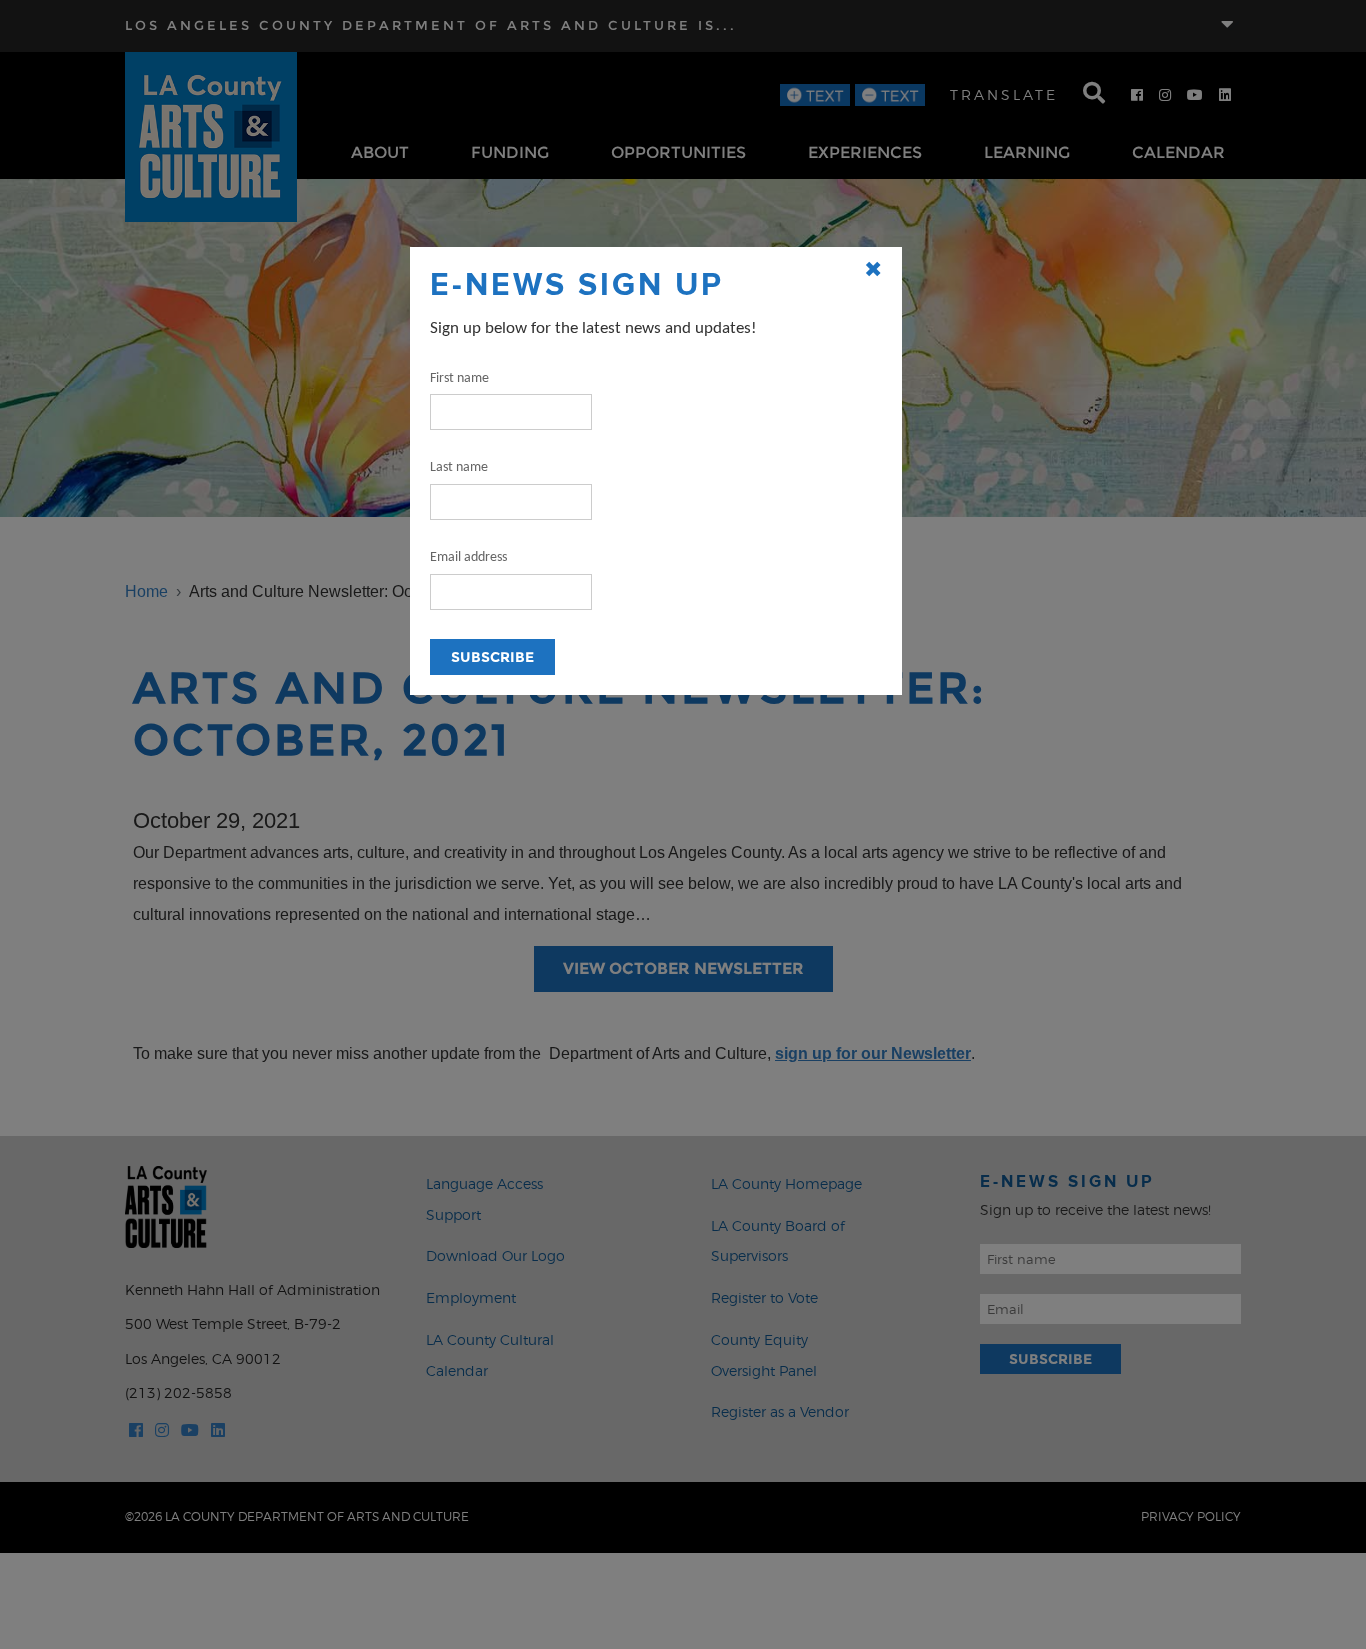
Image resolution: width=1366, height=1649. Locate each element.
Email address (468, 557)
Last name (459, 467)
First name (459, 378)
